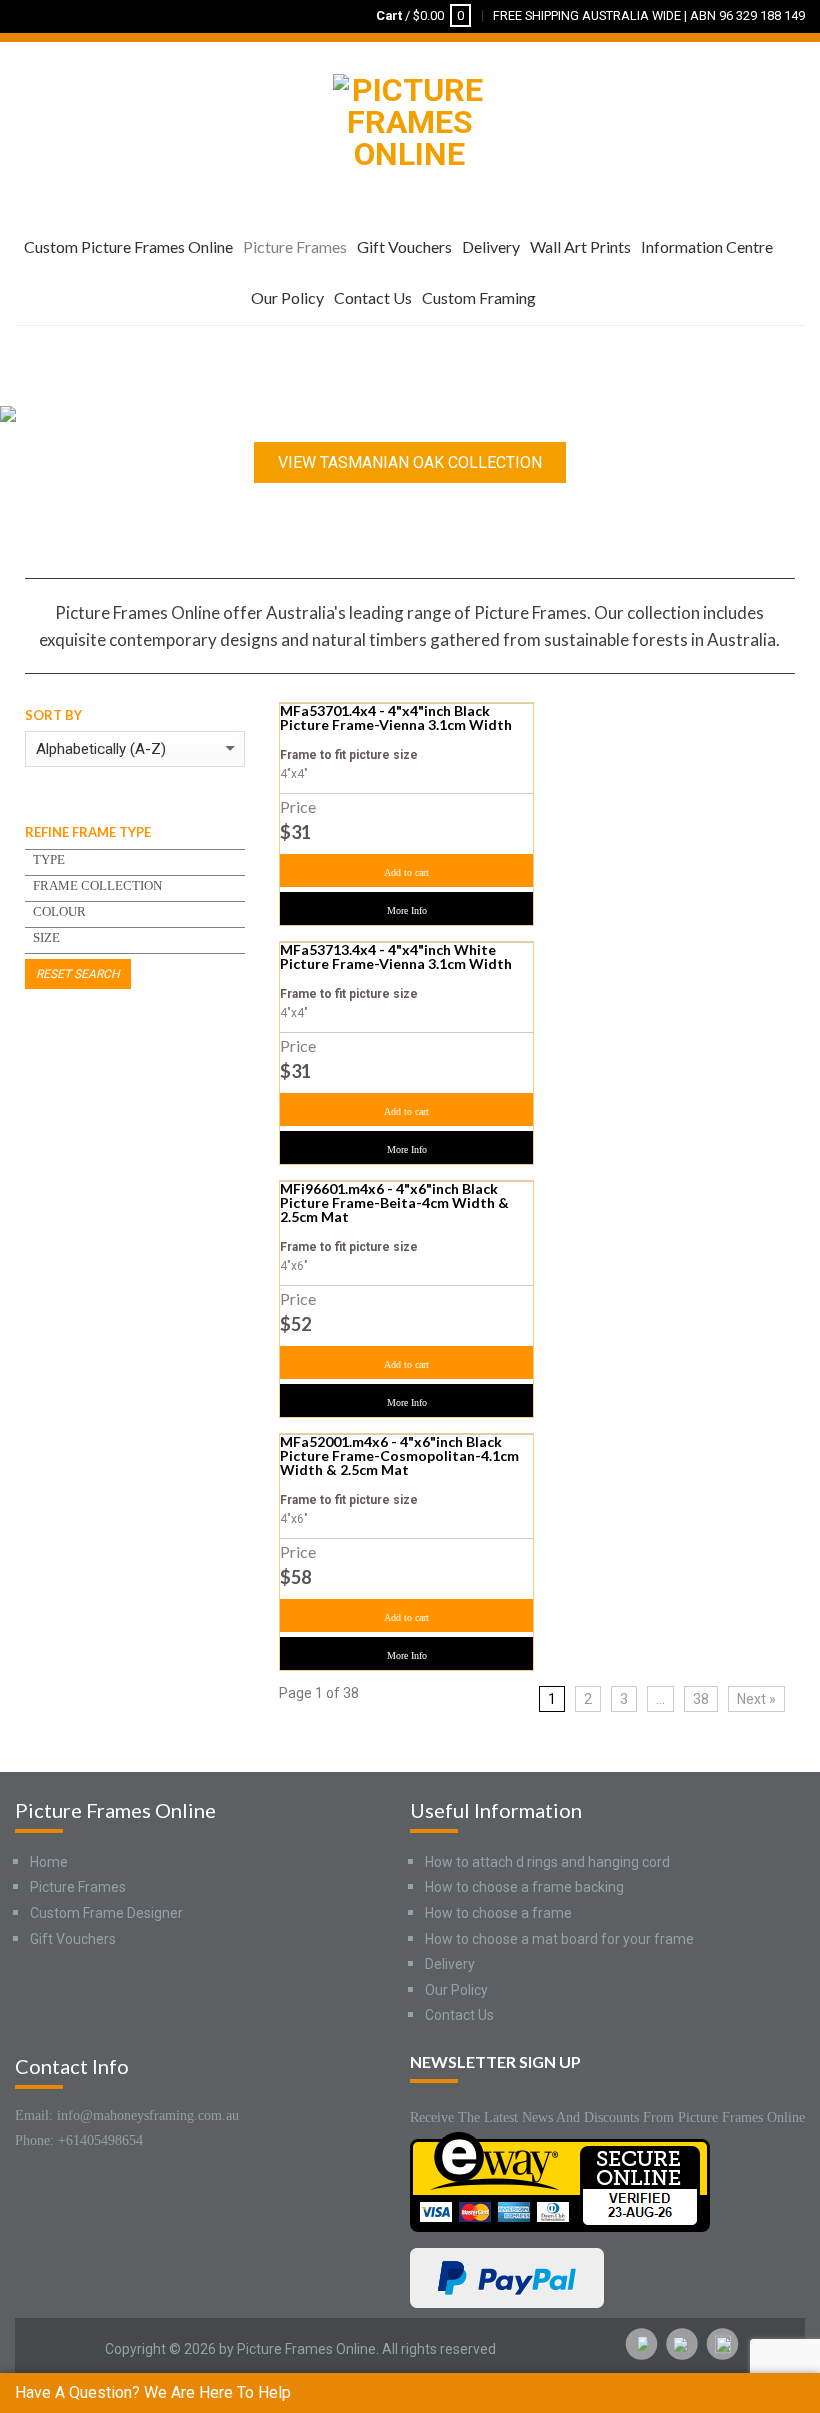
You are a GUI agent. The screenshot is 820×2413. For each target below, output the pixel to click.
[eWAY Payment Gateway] (560, 2180)
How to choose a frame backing (524, 1887)
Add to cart (406, 872)
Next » (756, 1699)
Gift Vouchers (404, 246)
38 (701, 1699)
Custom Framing (479, 297)
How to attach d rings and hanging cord (547, 1862)
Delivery (491, 246)
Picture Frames (295, 246)
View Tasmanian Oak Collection (410, 462)
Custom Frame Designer (106, 1913)
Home (49, 1862)
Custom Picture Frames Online (128, 246)
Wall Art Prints (580, 246)
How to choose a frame (498, 1913)
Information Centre (707, 246)
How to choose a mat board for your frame (559, 1939)
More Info (407, 910)
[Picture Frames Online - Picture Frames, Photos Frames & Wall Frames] (410, 117)
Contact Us (373, 297)
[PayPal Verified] (507, 2276)
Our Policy (287, 297)
